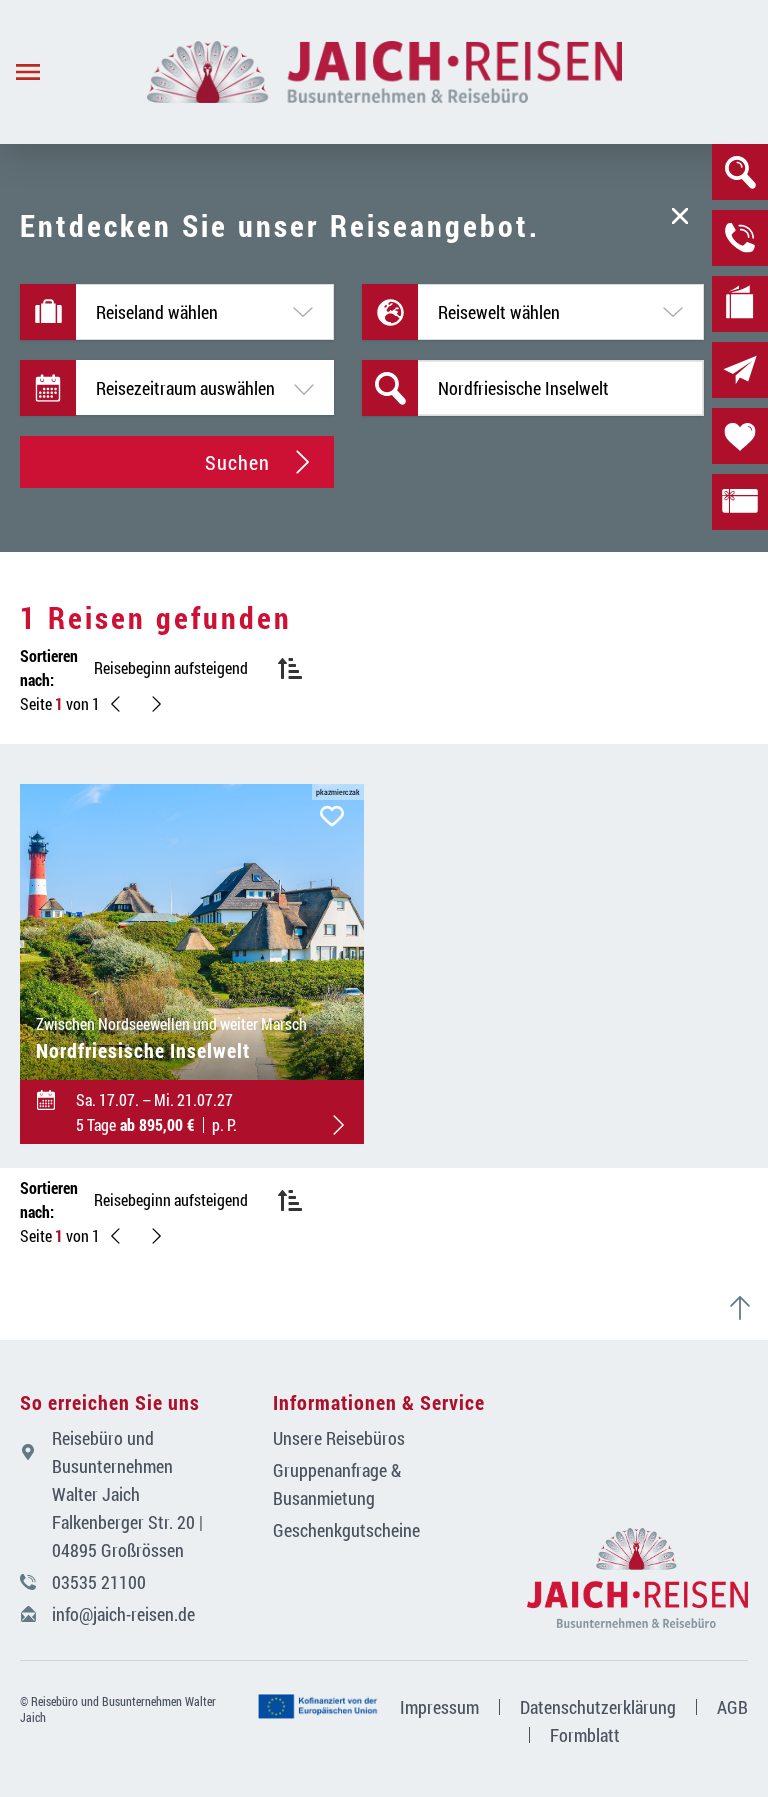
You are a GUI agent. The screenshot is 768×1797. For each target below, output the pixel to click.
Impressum (439, 1707)
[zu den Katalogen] (740, 304)
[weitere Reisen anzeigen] (156, 704)
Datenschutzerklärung (598, 1707)
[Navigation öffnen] (73, 72)
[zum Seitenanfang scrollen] (748, 1308)
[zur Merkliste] (740, 436)
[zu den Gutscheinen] (740, 502)
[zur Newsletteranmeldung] (740, 370)
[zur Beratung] (740, 238)
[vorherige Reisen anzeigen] (116, 704)
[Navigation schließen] (384, 72)
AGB (732, 1707)
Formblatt (585, 1735)
